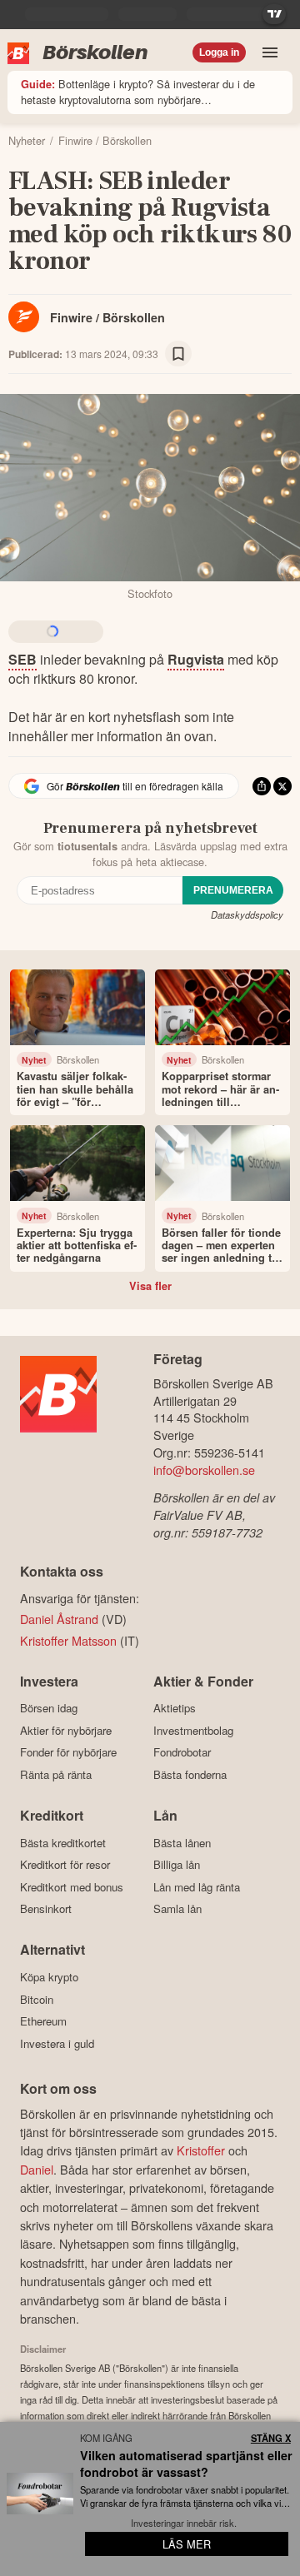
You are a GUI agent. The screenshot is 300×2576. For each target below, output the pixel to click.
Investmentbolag (193, 1730)
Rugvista (196, 659)
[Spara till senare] (178, 354)
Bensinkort (46, 1909)
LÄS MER (187, 2544)
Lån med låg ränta (197, 1887)
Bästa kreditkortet (63, 1843)
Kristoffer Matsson (68, 1640)
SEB (22, 659)
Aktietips (175, 1708)
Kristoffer (201, 2150)
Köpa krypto (49, 1977)
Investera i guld (57, 2043)
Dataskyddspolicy (247, 914)
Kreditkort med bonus (72, 1887)
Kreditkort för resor (65, 1865)
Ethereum (43, 2021)
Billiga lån (177, 1865)
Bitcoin (37, 1999)
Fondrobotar (182, 1752)
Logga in (219, 52)
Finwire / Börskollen (107, 317)
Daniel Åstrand (59, 1619)
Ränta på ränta (56, 1774)
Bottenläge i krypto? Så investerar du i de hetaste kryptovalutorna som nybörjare (138, 92)
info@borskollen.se (204, 1470)
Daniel (37, 2169)
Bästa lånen (182, 1843)
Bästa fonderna (190, 1774)
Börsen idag (49, 1708)
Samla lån (177, 1909)
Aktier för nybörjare (66, 1730)
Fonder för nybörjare (68, 1752)
